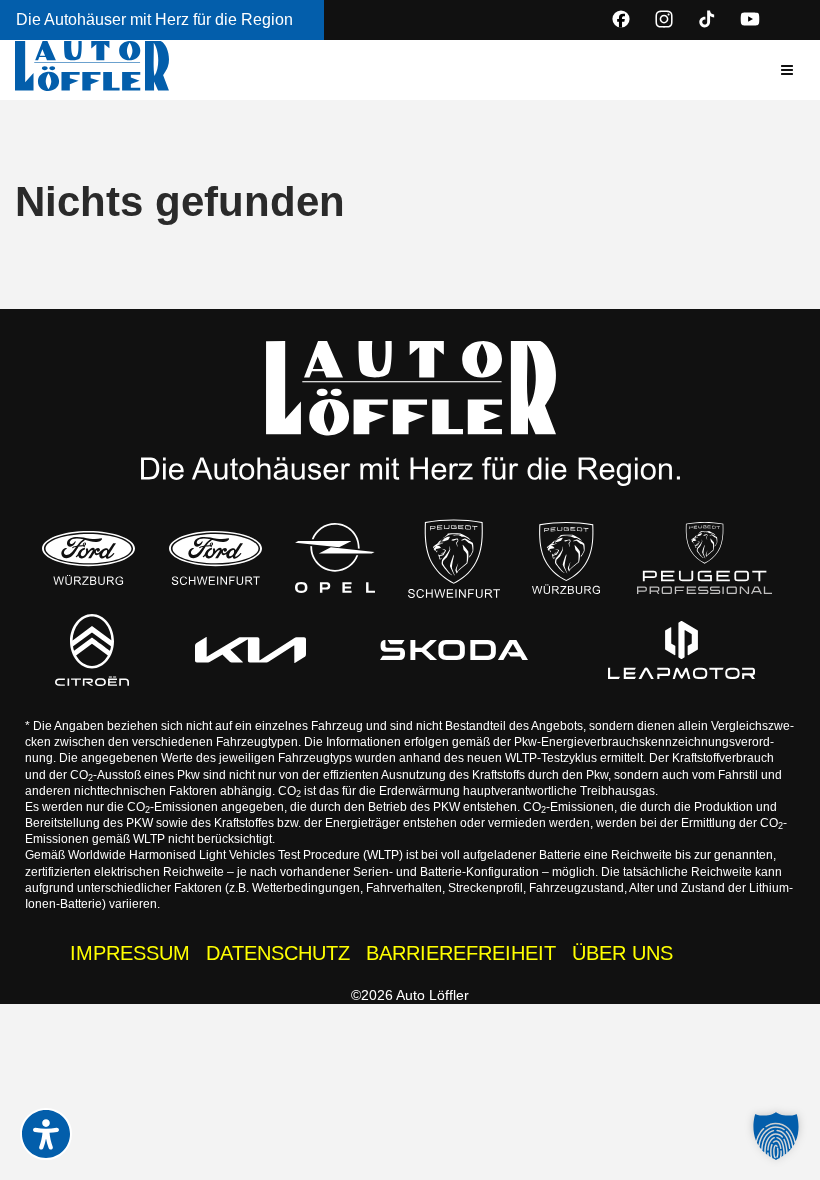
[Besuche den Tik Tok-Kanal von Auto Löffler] (707, 19)
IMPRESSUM (130, 953)
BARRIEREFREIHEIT (461, 953)
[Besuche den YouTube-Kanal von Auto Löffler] (750, 19)
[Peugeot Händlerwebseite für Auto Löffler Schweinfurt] (455, 558)
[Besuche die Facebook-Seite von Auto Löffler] (621, 19)
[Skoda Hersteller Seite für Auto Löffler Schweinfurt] (454, 650)
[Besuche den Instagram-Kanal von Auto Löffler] (664, 19)
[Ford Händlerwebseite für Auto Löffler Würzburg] (89, 557)
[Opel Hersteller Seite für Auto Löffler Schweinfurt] (335, 558)
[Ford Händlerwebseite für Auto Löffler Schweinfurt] (216, 557)
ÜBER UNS (622, 953)
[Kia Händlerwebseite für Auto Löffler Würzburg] (250, 650)
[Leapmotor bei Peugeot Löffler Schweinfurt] (681, 650)
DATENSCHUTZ (278, 953)
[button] (787, 70)
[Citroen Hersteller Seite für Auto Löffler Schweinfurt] (92, 650)
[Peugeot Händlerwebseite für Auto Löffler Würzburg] (566, 558)
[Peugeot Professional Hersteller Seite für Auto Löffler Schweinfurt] (704, 558)
